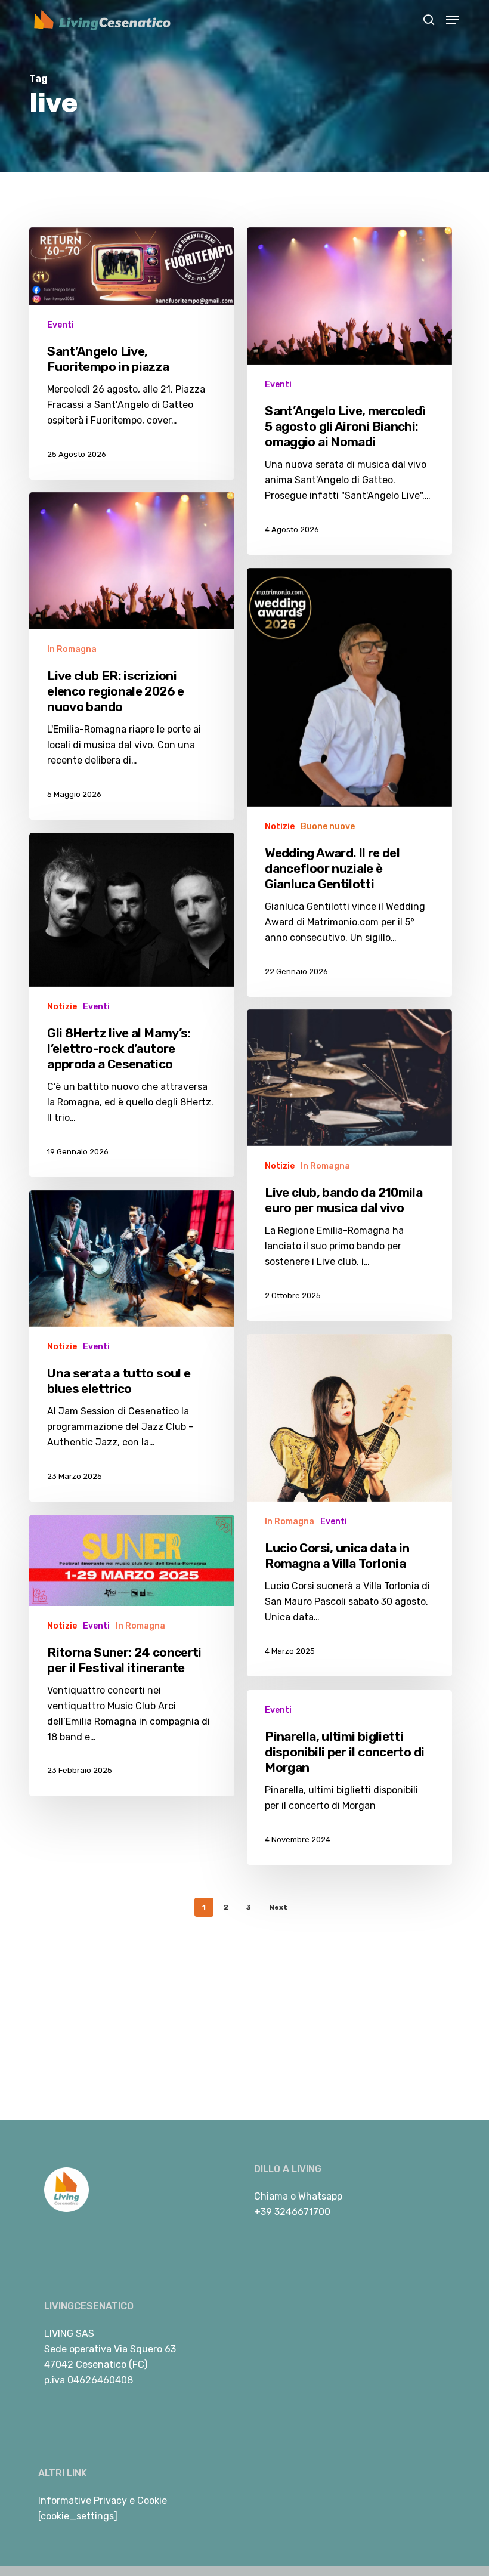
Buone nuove (328, 827)
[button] (453, 20)
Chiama (271, 2196)
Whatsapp (320, 2196)
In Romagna (72, 649)
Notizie (280, 827)
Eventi (61, 325)
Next (278, 1907)
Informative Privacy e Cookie (103, 2501)
